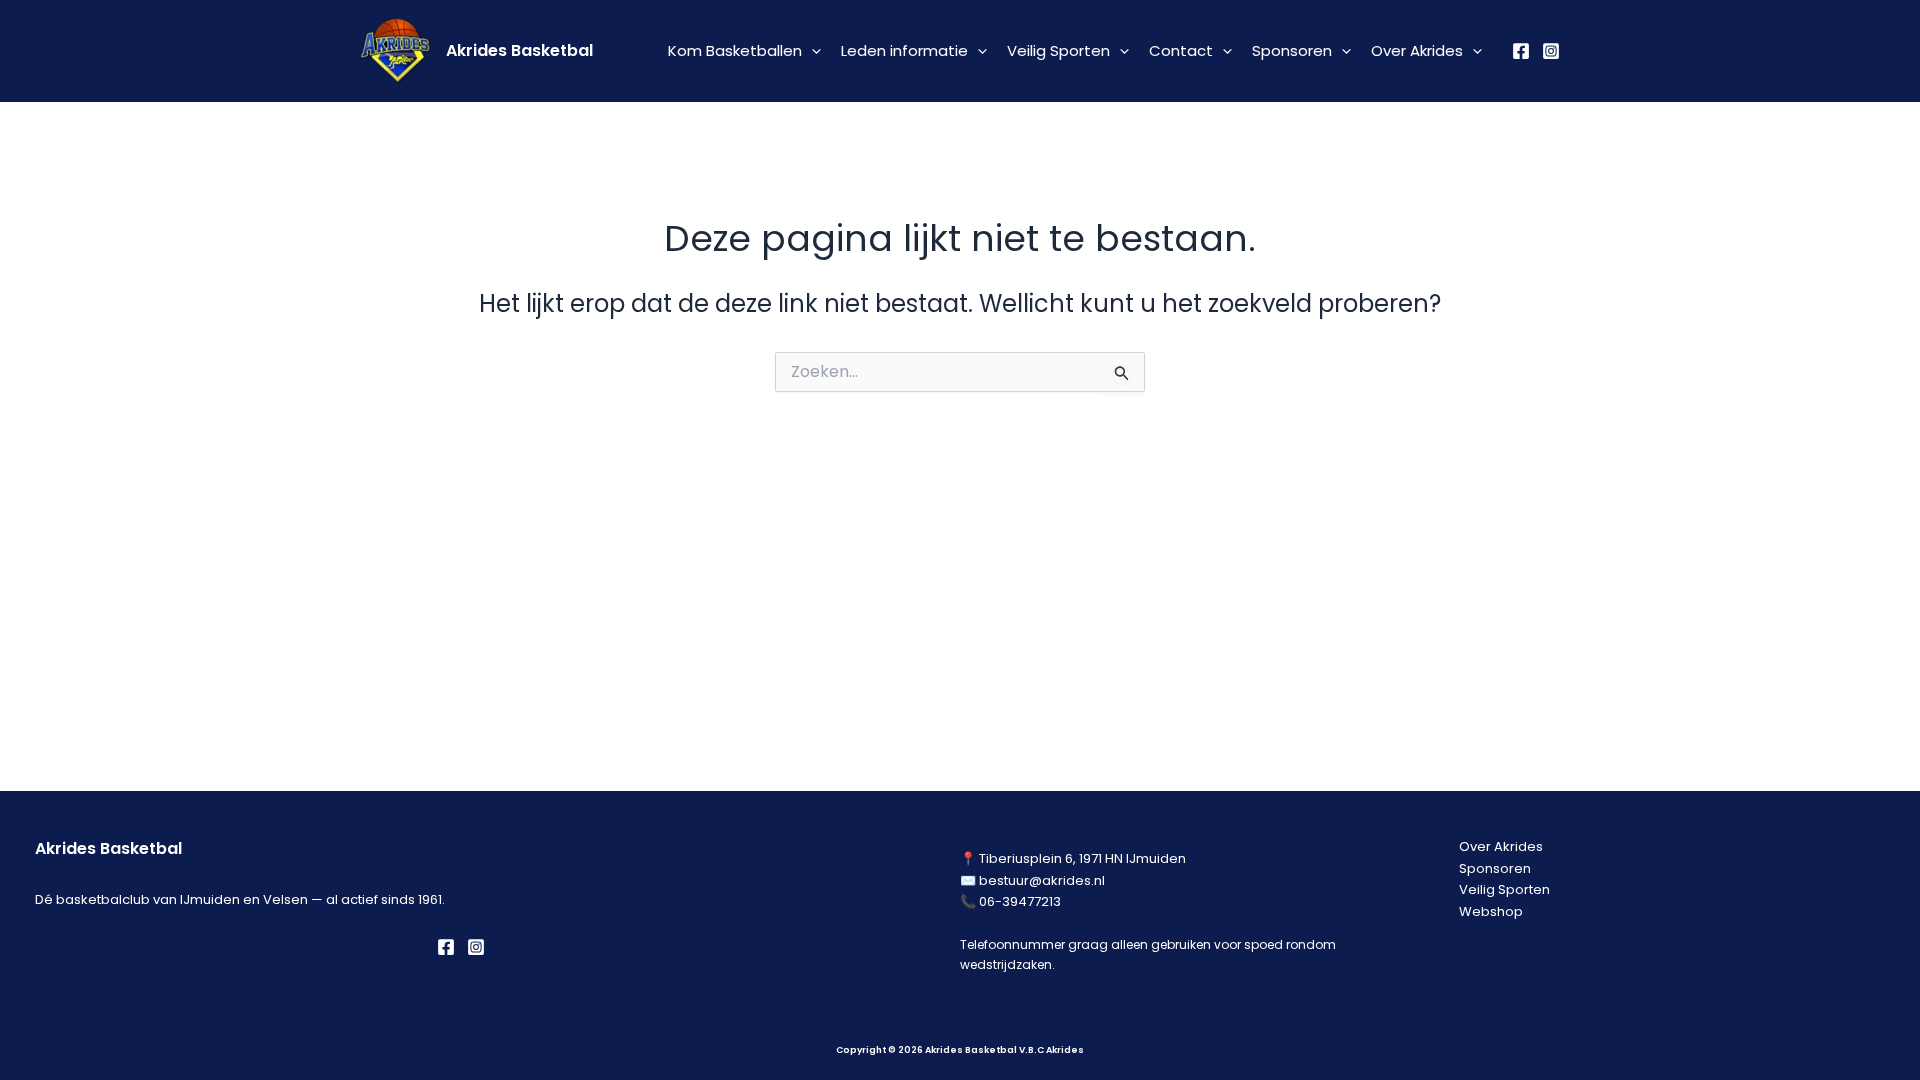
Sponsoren (1292, 50)
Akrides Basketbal (519, 50)
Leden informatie (904, 50)
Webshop (1491, 911)
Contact (1181, 50)
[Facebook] (1521, 51)
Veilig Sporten (1058, 50)
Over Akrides (1417, 50)
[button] (811, 51)
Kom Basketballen (735, 50)
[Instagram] (1551, 51)
